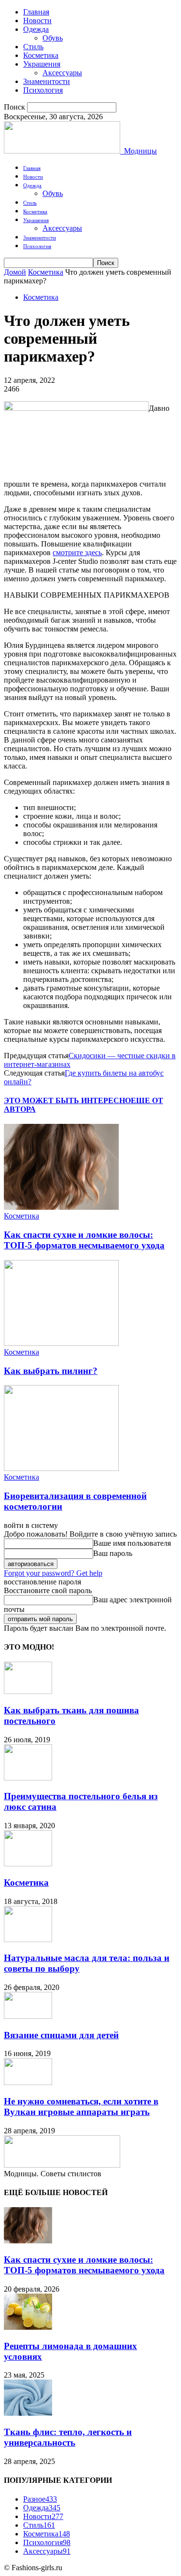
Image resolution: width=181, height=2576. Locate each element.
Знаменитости (47, 81)
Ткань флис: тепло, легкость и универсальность (68, 2437)
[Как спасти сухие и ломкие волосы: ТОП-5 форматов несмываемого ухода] (61, 1207)
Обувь (53, 38)
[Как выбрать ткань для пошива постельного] (28, 1691)
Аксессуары (62, 73)
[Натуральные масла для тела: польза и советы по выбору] (28, 1939)
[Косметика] (28, 1864)
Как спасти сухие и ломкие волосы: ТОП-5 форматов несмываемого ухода (84, 1240)
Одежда (36, 29)
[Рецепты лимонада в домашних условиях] (28, 2327)
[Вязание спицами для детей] (28, 2016)
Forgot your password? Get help (53, 1573)
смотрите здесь (77, 553)
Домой (15, 272)
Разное (40, 2499)
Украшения (42, 64)
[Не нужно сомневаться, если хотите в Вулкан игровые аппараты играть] (28, 2082)
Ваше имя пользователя (132, 1543)
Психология (43, 90)
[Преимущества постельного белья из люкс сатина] (28, 1778)
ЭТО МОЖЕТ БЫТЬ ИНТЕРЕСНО (67, 1100)
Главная (36, 12)
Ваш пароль (113, 1553)
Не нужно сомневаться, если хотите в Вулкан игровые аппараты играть (81, 2107)
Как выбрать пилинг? (51, 1371)
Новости (37, 21)
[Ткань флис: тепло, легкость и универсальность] (28, 2413)
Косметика (41, 55)
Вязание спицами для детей (61, 2035)
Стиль (33, 47)
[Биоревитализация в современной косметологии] (61, 1468)
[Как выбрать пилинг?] (61, 1343)
